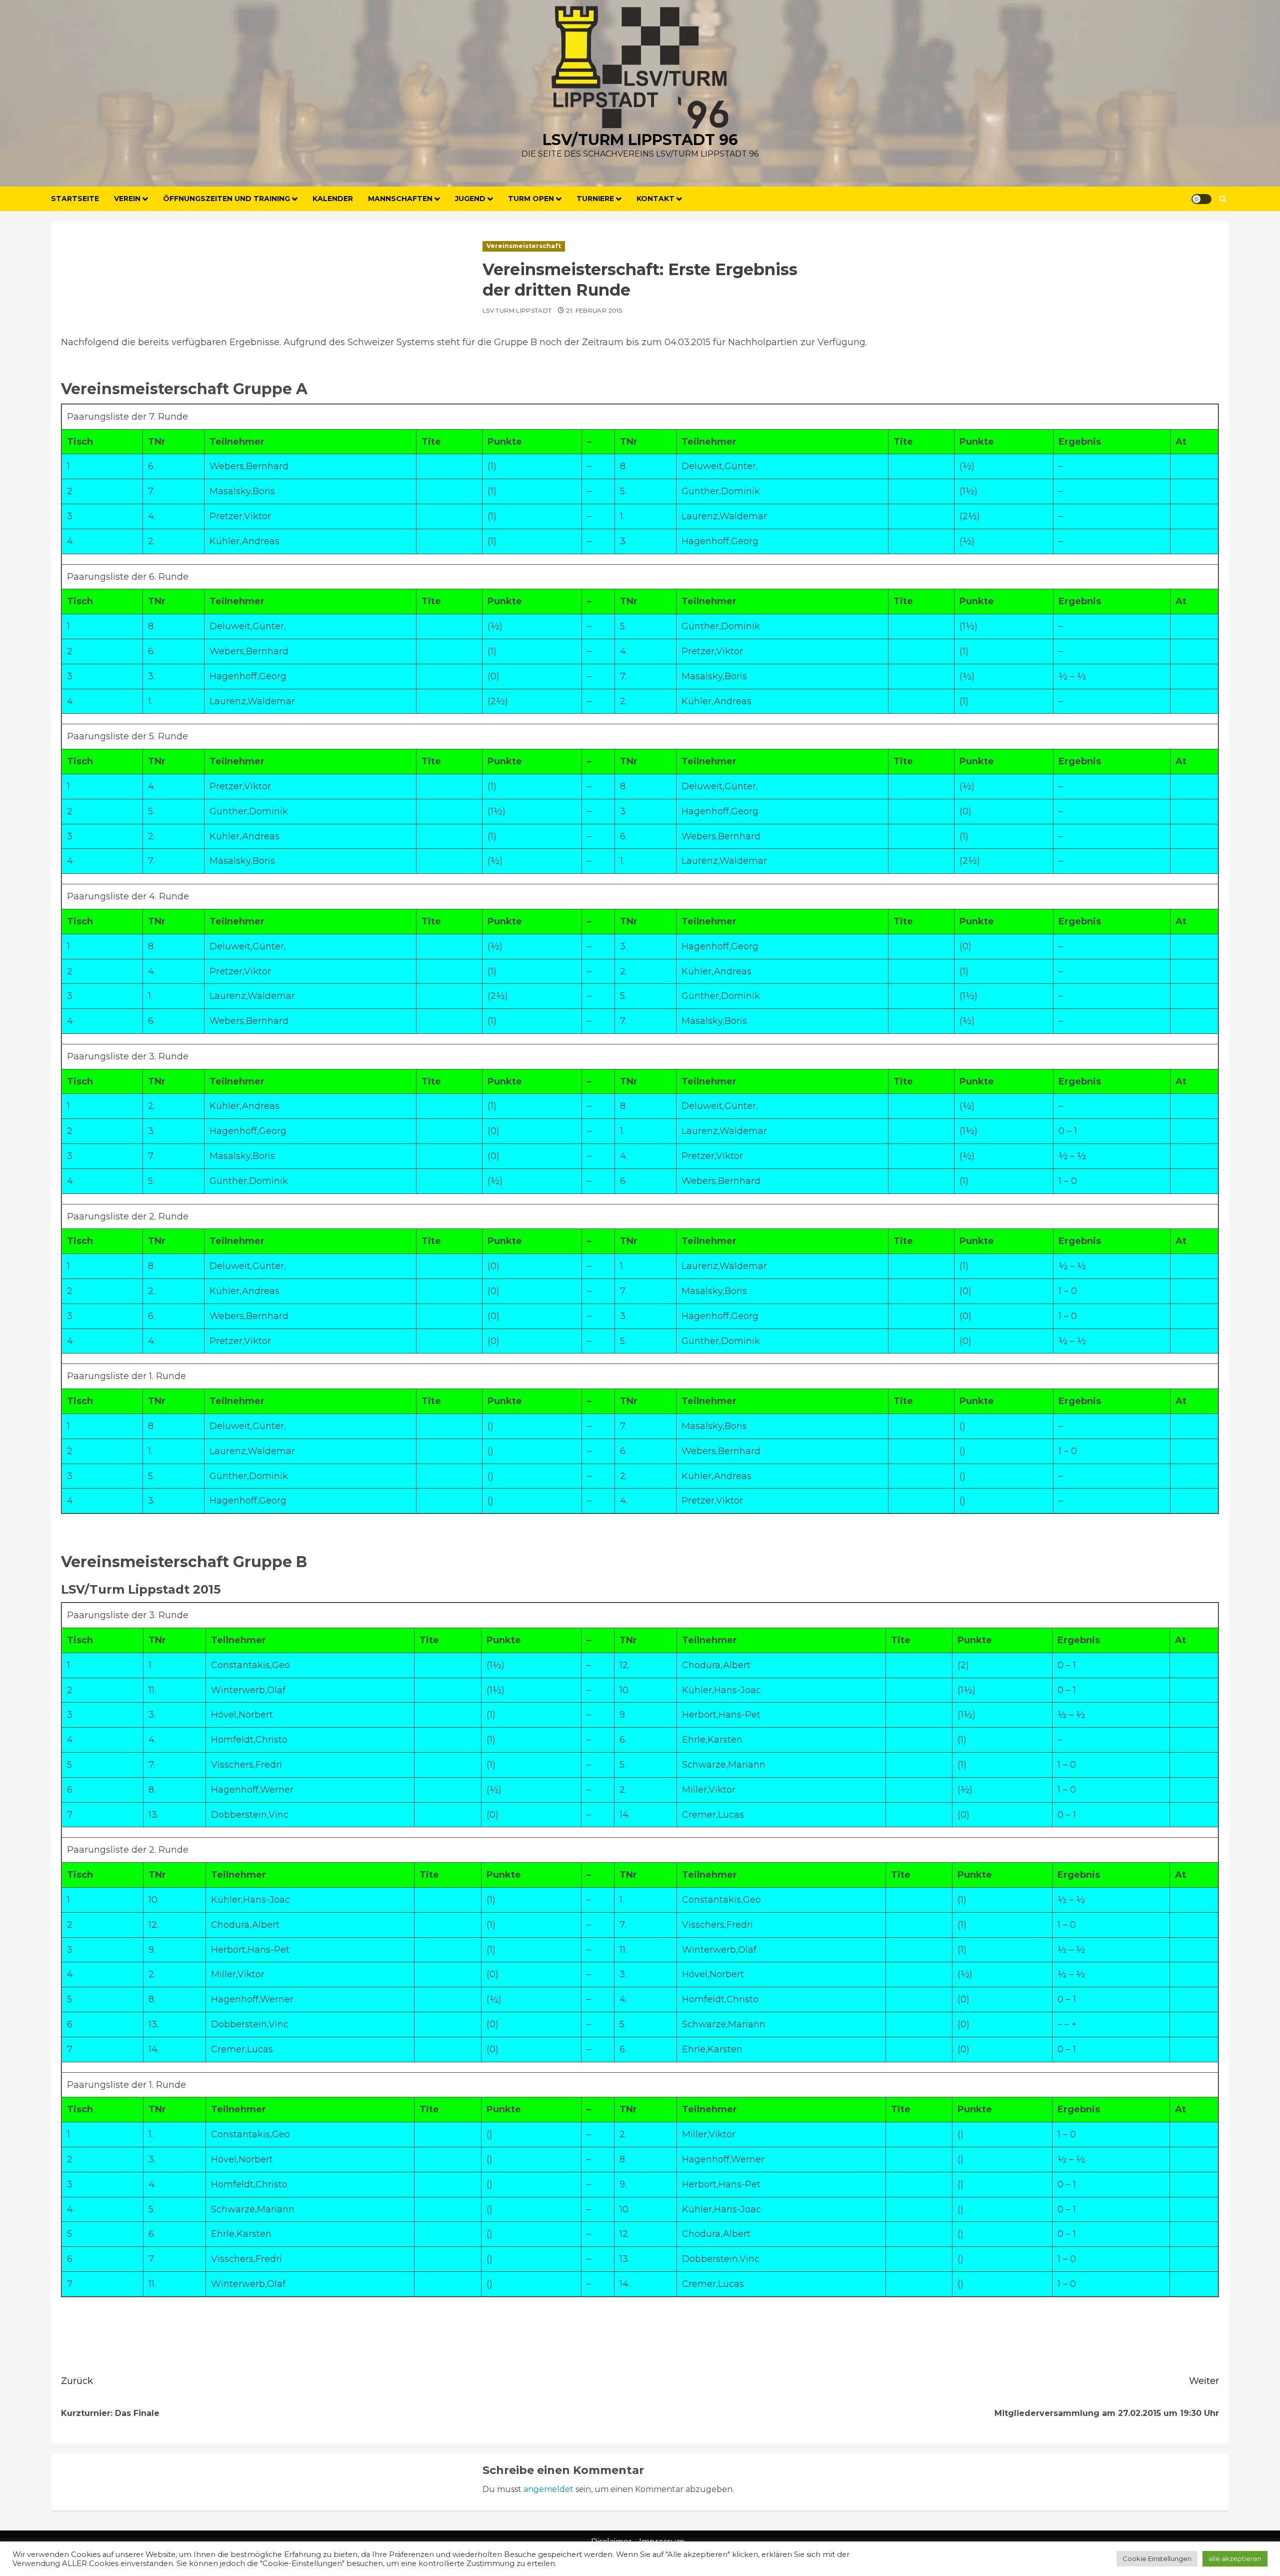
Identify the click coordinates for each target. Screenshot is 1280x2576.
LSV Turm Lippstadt (517, 310)
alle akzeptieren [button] (1235, 2558)
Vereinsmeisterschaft (524, 246)
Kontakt (655, 199)
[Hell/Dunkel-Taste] (1201, 199)
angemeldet (548, 2489)
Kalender (333, 199)
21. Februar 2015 (594, 310)
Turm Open (531, 199)
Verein (127, 199)
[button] (1223, 199)
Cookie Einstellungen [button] (1157, 2558)
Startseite (75, 199)
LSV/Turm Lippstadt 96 (640, 140)
